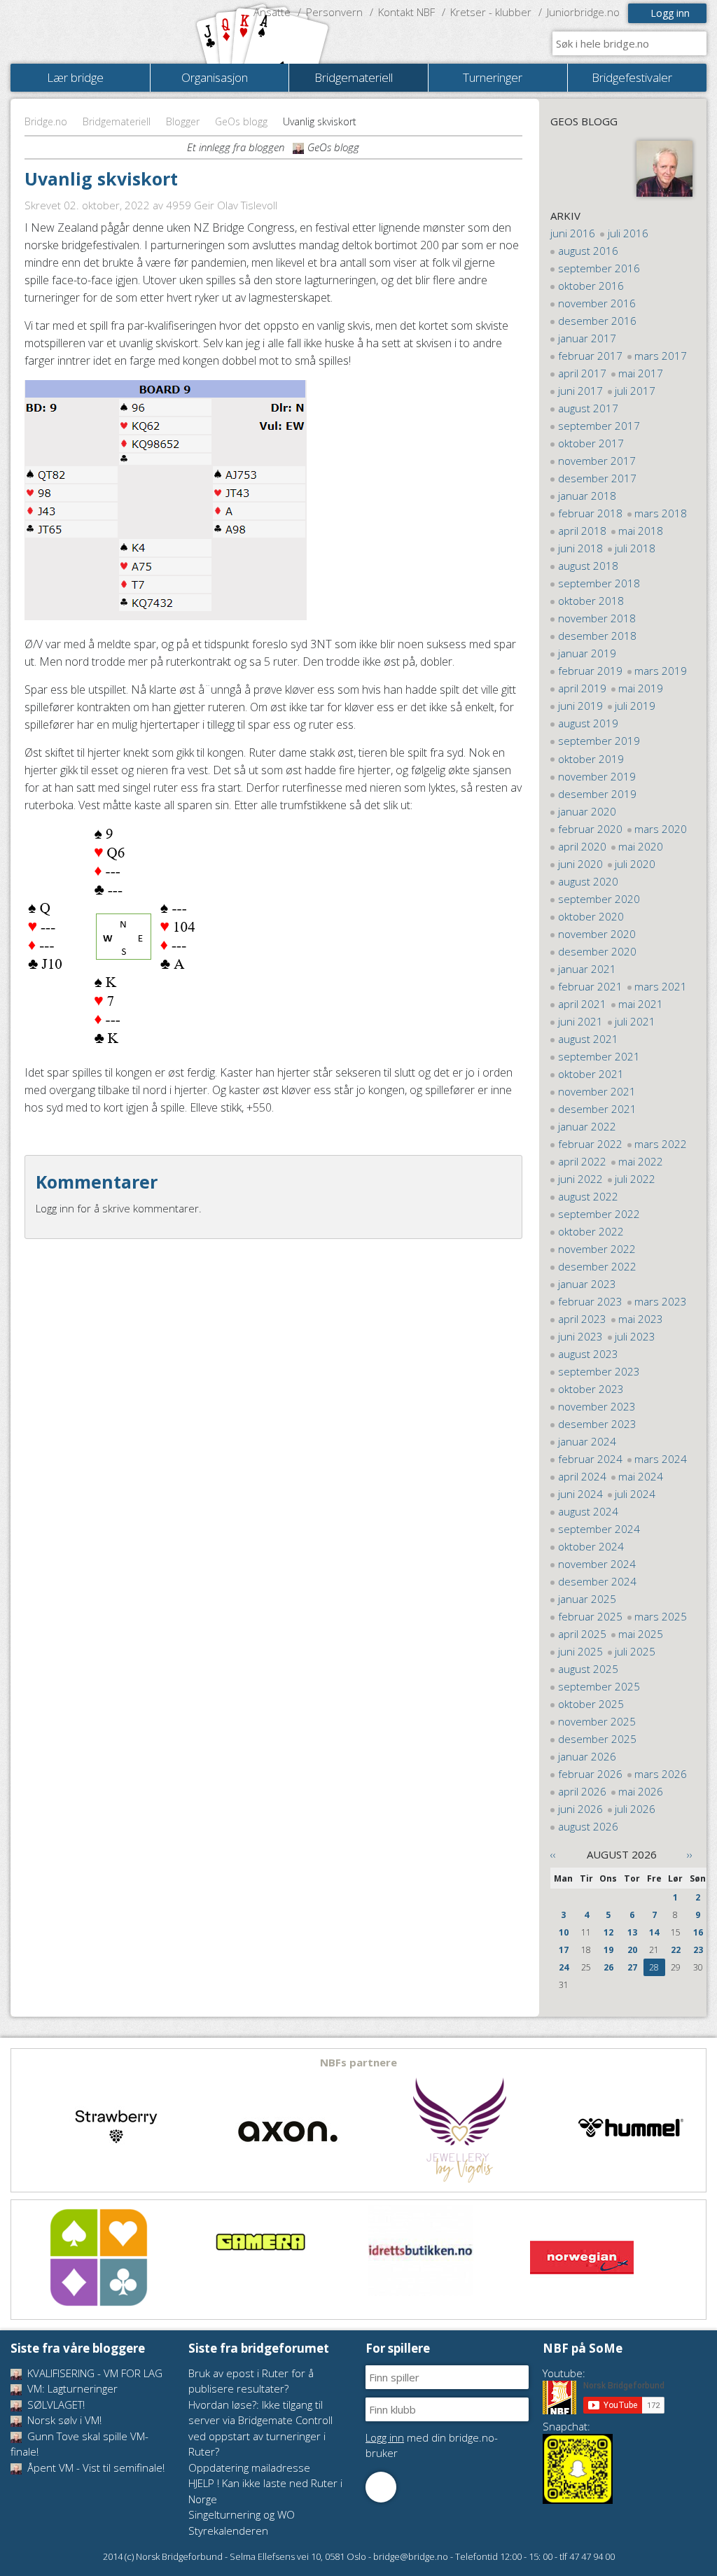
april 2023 (582, 1319)
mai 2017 (641, 373)
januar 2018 (587, 496)
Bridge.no (46, 121)
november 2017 (597, 461)
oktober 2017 (591, 443)
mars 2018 (661, 513)
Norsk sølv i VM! (63, 2420)
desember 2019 (597, 794)
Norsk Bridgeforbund (100, 31)
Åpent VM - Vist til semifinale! (95, 2467)
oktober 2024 (591, 1546)
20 (632, 1950)
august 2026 (588, 1826)
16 (698, 1932)
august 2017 (588, 408)
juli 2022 (635, 1179)
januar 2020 (587, 811)
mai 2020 (641, 846)
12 (608, 1932)
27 (632, 1967)
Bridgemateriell (117, 121)
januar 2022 (587, 1126)
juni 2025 (580, 1651)
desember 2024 (597, 1581)
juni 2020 (580, 864)
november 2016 (597, 303)
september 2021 (599, 1056)
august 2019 (588, 723)
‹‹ (553, 1854)
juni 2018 (580, 548)
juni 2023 (580, 1336)
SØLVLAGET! (55, 2404)
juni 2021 (580, 1021)
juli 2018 (635, 548)
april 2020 (582, 846)
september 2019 (599, 741)
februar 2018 (590, 513)
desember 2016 (597, 321)
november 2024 (597, 1564)
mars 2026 (661, 1774)
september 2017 (599, 426)
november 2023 (597, 1406)
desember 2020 (597, 951)
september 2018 (599, 583)
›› (690, 1854)
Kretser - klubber (491, 12)
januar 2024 (587, 1441)
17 (564, 1950)
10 (564, 1932)
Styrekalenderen (228, 2530)
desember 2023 (597, 1424)
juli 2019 (635, 706)
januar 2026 (587, 1756)
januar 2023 (587, 1284)
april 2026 (582, 1791)
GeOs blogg (241, 121)
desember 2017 (597, 478)
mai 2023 (641, 1319)
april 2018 (582, 531)
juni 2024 (580, 1494)
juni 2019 (580, 706)
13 (632, 1932)
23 (698, 1950)
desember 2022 (597, 1266)
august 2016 (588, 251)
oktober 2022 (591, 1231)
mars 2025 (661, 1616)
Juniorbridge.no (583, 12)
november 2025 (597, 1721)
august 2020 (588, 881)
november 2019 (597, 776)
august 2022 (588, 1196)
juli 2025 (635, 1651)
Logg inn (670, 13)
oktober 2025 (591, 1704)
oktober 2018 (591, 601)
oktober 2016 (591, 286)
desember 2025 (597, 1739)
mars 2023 (661, 1301)
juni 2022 (580, 1179)
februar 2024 (590, 1459)
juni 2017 (580, 391)
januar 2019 (587, 653)
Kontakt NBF (406, 12)
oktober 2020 (591, 916)
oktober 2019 (591, 759)
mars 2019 (661, 671)
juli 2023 (635, 1336)
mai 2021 (641, 1004)
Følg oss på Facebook (381, 2487)
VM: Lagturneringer (71, 2388)
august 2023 (588, 1354)
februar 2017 (590, 356)
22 (676, 1950)
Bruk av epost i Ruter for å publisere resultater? (251, 2381)
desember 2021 (597, 1109)
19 (608, 1950)
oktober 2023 (591, 1389)
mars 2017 (661, 356)
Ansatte (272, 12)
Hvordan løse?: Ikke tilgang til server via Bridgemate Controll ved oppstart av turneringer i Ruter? (260, 2428)
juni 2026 (580, 1809)
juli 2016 (628, 233)
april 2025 (582, 1634)
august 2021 (588, 1039)
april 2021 (582, 1004)
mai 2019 (641, 688)
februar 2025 (590, 1616)
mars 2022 (661, 1144)
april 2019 (582, 688)
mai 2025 (641, 1634)
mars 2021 (661, 986)
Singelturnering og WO (242, 2514)
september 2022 (599, 1214)
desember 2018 (597, 636)
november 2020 (597, 934)
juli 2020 (635, 864)
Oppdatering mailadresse (249, 2467)
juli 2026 (635, 1809)
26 (608, 1967)
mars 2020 (661, 829)
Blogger (183, 121)
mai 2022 (641, 1161)
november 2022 (597, 1249)
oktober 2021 (591, 1074)
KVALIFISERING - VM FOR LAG (93, 2373)
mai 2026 (641, 1791)
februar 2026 (590, 1774)
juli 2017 (635, 391)
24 (564, 1967)
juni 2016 (573, 233)
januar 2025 (587, 1599)
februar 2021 (590, 986)
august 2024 (588, 1511)
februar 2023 (590, 1301)
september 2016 (599, 268)
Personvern (334, 12)
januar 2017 (587, 338)
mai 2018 (641, 531)
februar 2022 (590, 1144)
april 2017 (582, 373)
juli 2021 (635, 1021)
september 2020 (599, 899)
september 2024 (599, 1529)
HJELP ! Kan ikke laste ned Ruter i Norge (265, 2491)
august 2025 (588, 1669)
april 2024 (582, 1476)
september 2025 (599, 1686)
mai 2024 (641, 1476)
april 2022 (582, 1161)
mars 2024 (661, 1459)
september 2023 (599, 1371)
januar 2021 (587, 969)
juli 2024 (635, 1494)
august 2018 (588, 566)
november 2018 (597, 618)
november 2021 (597, 1091)
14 (654, 1932)
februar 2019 (590, 671)
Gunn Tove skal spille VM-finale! (79, 2444)
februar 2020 (590, 829)
